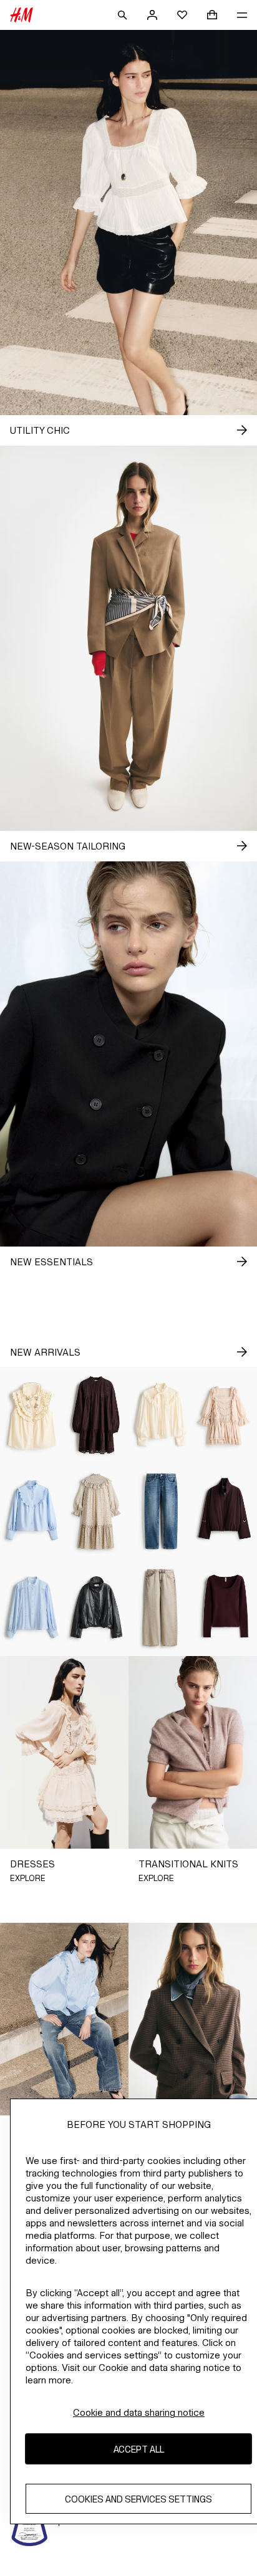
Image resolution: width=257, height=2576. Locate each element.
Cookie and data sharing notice (139, 2412)
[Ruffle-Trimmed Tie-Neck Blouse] (161, 1415)
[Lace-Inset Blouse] (32, 1608)
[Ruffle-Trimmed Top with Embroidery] (32, 1415)
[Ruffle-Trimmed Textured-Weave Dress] (96, 1512)
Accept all (139, 2449)
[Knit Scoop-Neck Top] (225, 1608)
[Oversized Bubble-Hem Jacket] (225, 1512)
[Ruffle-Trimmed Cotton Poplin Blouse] (32, 1512)
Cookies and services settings (138, 2499)
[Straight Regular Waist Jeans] (161, 1512)
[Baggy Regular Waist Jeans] (161, 1608)
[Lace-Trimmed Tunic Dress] (96, 1415)
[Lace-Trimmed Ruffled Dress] (225, 1415)
